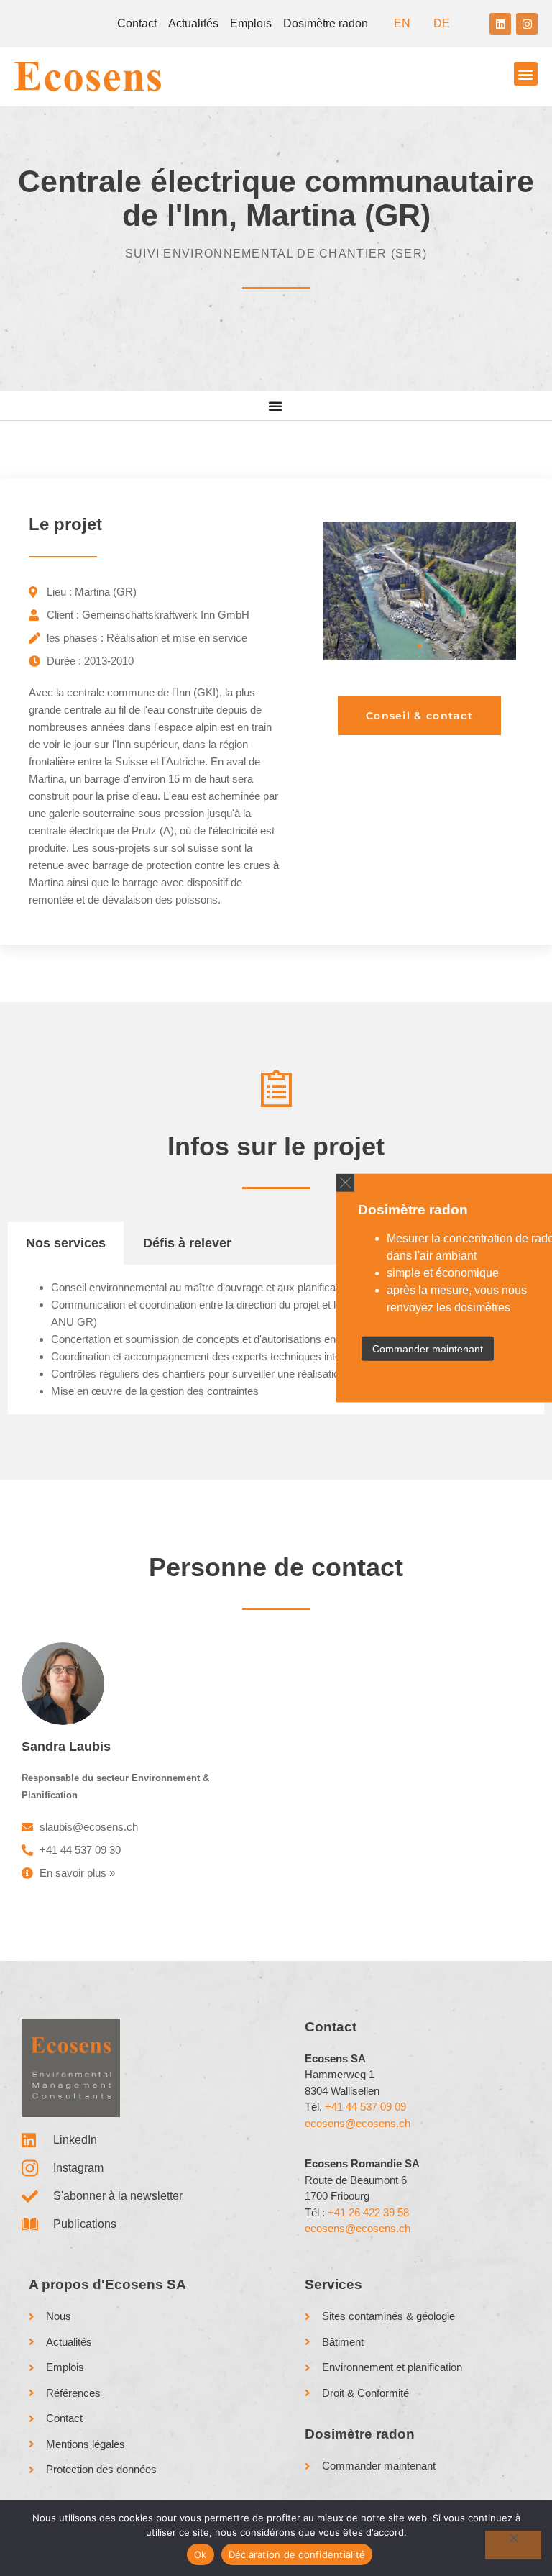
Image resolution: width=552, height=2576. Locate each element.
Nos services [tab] (66, 1243)
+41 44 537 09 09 (365, 2107)
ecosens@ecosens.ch (358, 2123)
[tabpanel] (419, 591)
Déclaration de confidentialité (297, 2554)
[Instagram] (527, 24)
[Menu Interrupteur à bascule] (276, 406)
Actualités (193, 23)
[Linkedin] (500, 24)
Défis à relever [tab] (187, 1243)
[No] (513, 2545)
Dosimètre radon (326, 23)
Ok (201, 2554)
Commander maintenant (428, 1349)
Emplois (251, 23)
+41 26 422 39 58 (368, 2212)
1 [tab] (419, 646)
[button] (345, 1182)
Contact (137, 23)
